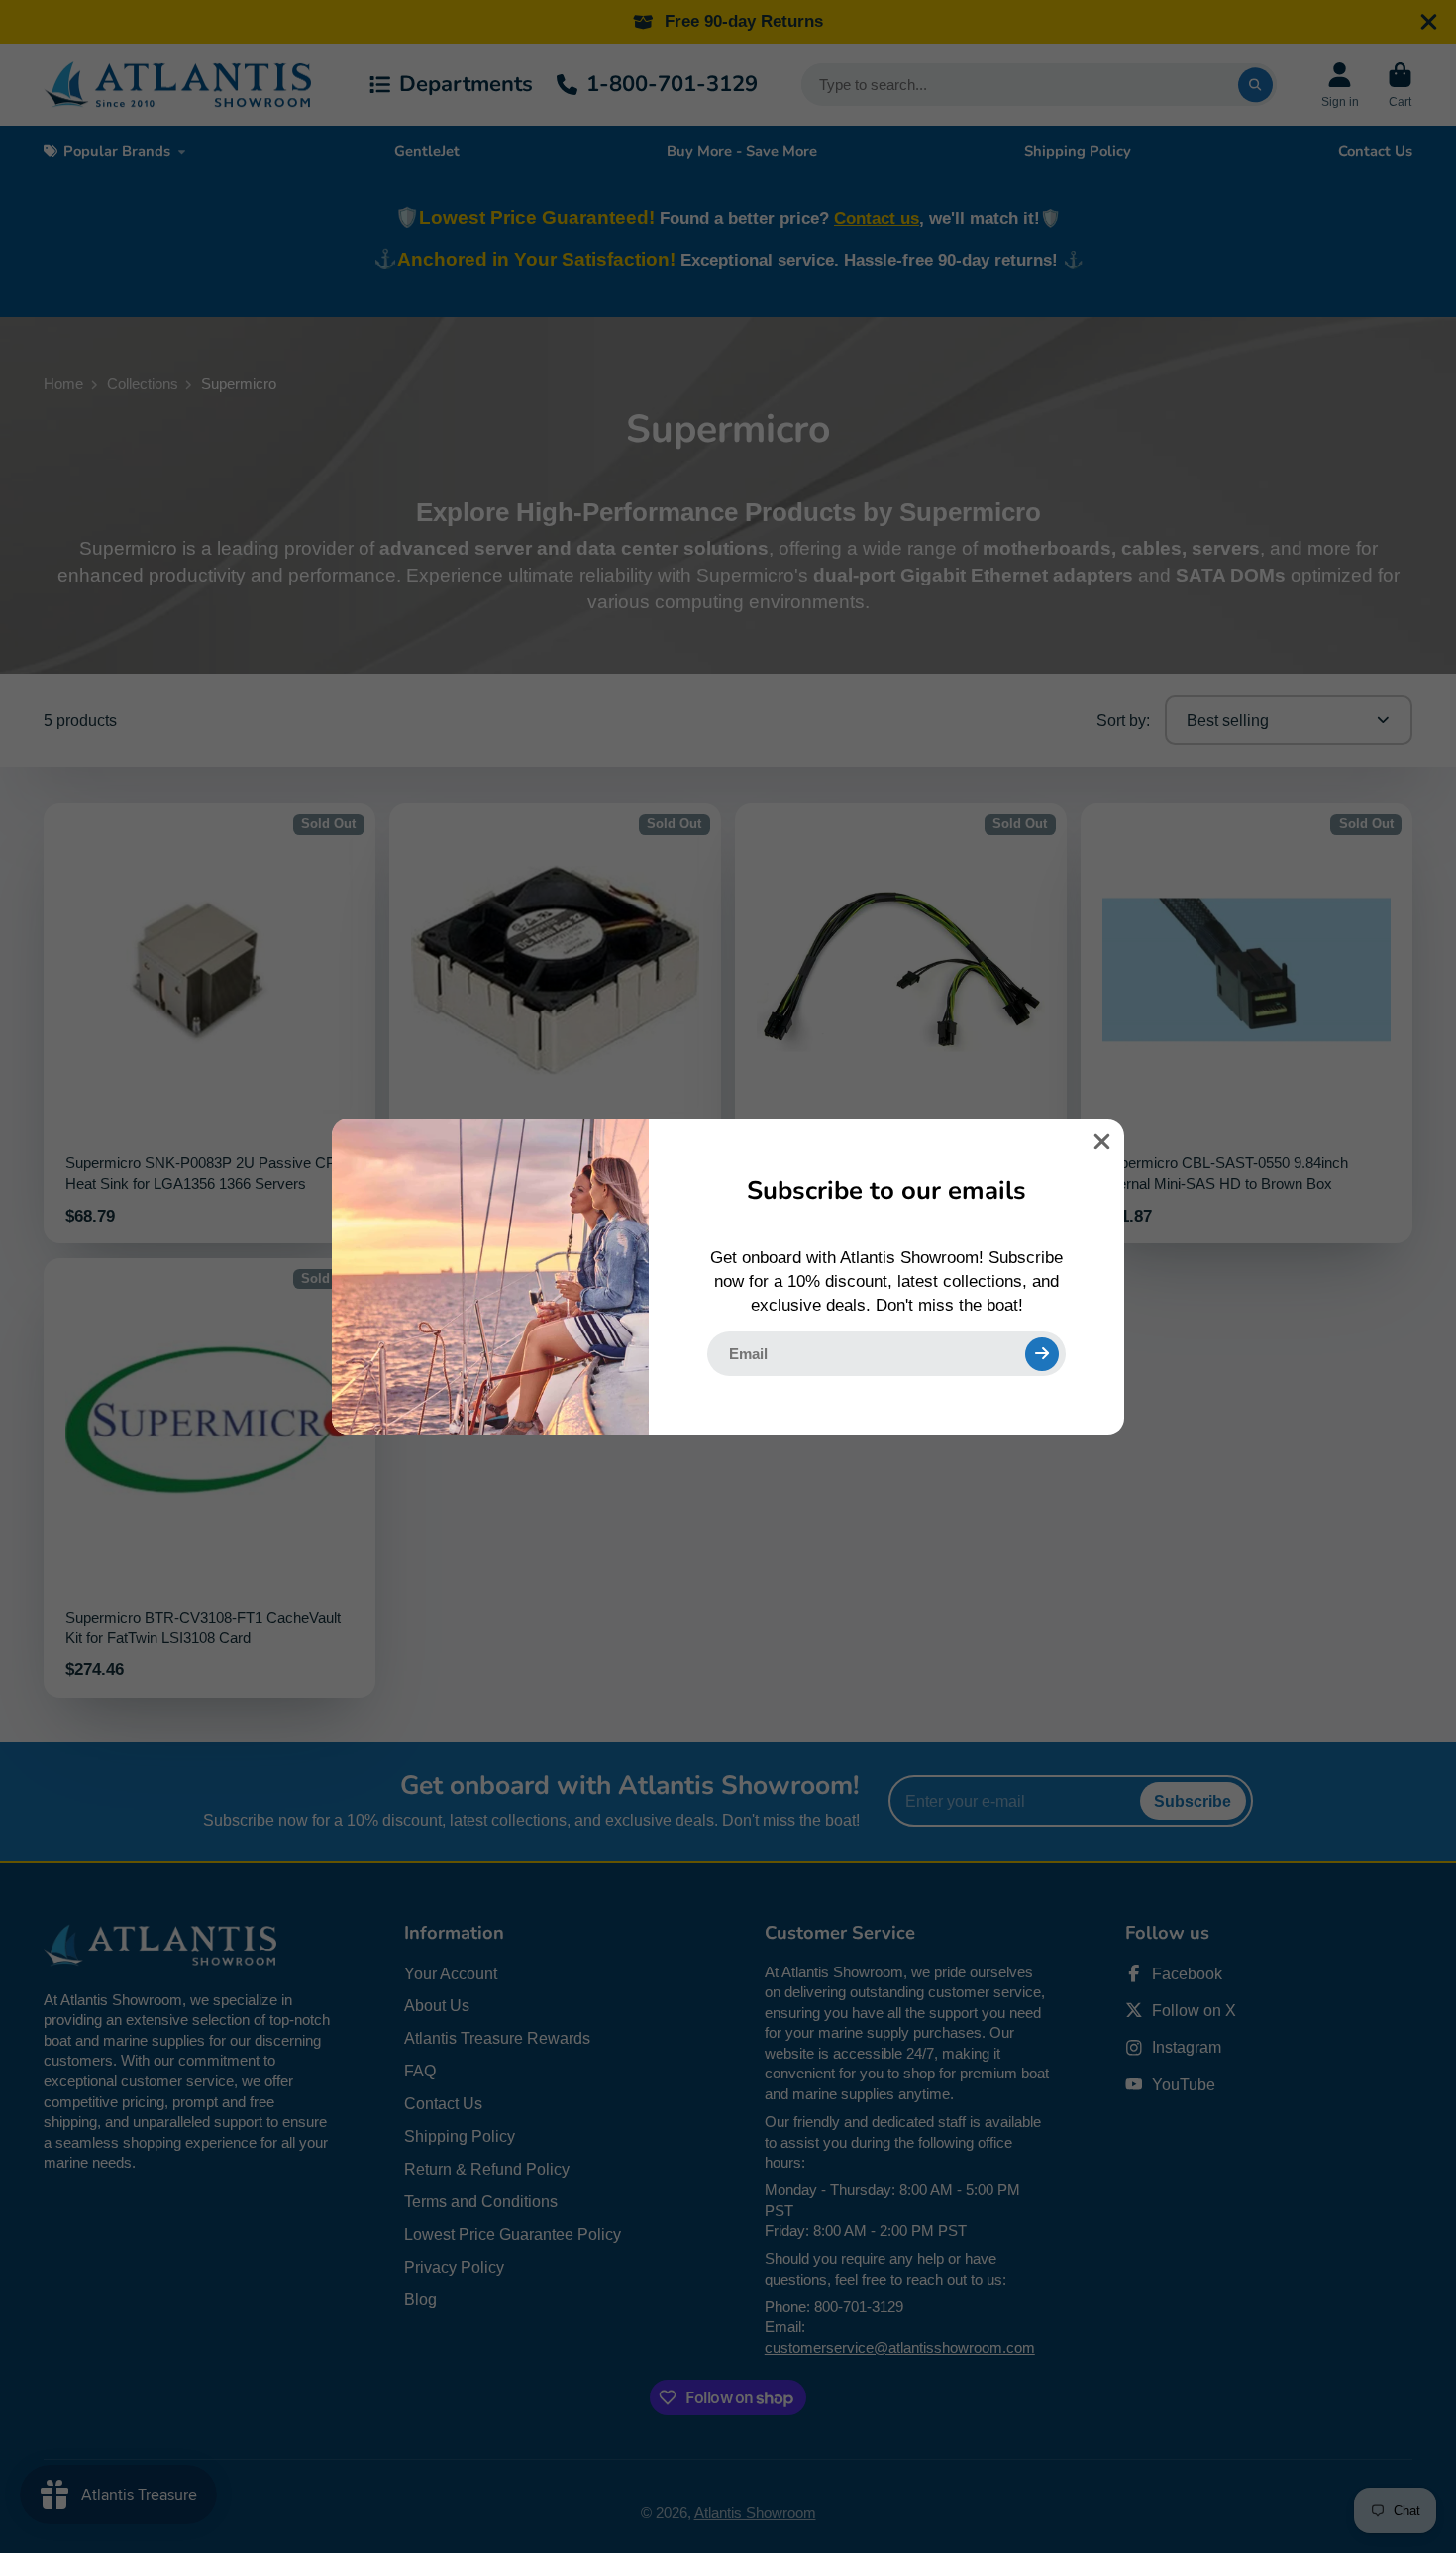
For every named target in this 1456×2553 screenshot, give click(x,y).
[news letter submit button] (1042, 1353)
